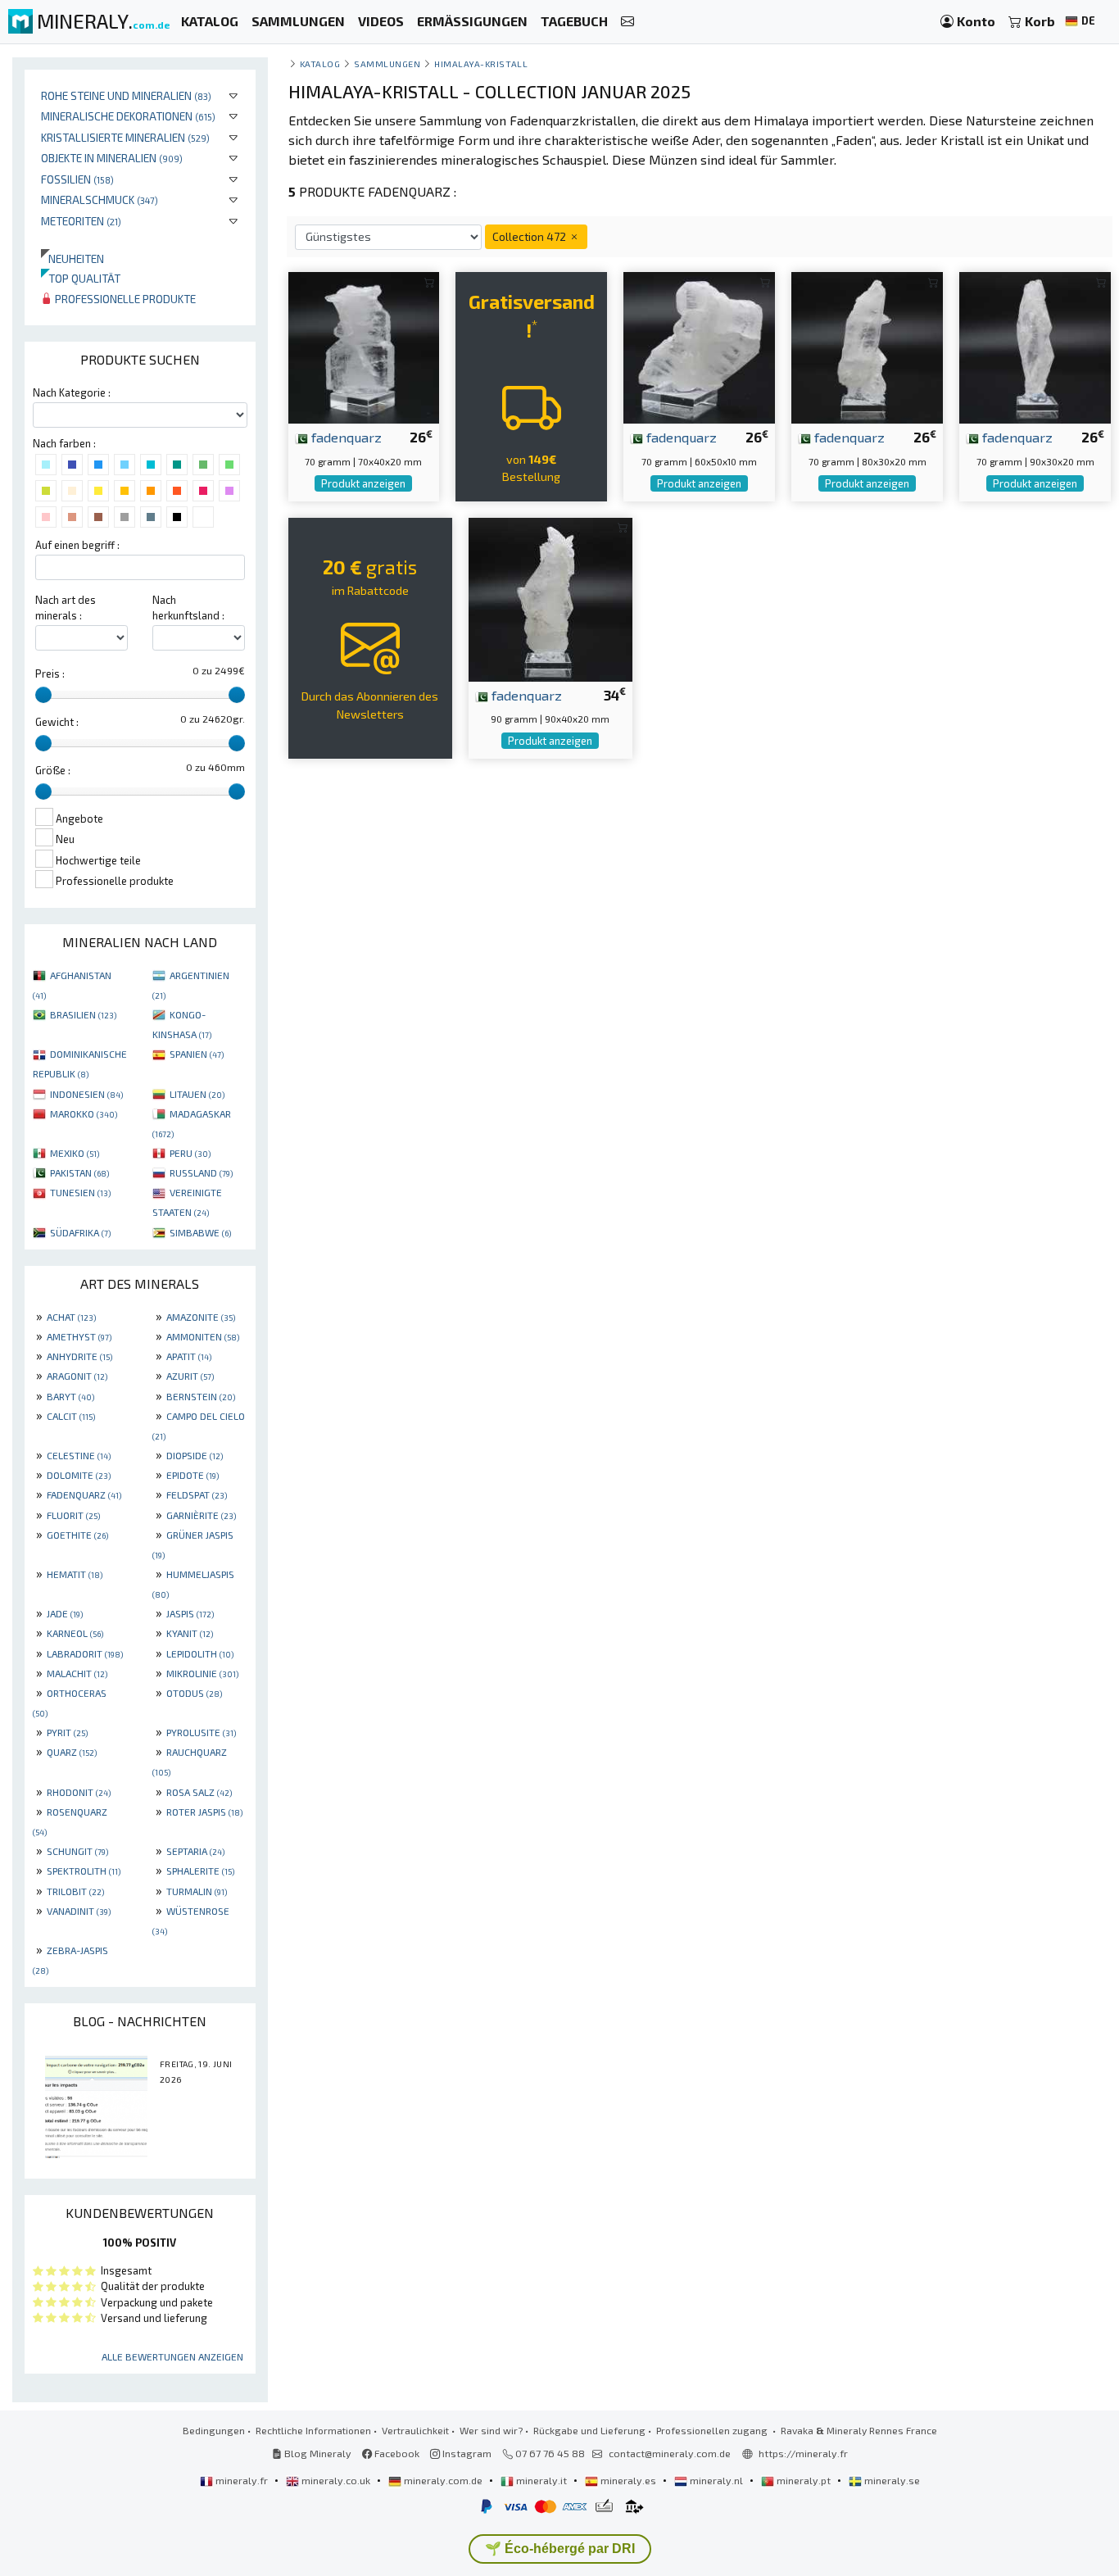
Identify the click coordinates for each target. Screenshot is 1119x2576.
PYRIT (67, 1732)
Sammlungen (387, 63)
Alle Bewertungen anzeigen (172, 2356)
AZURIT (190, 1376)
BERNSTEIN (201, 1396)
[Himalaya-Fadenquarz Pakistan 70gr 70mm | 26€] (364, 346)
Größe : (53, 770)
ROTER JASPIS (204, 1812)
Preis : (50, 673)
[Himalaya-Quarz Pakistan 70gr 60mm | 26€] (699, 346)
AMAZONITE (201, 1317)
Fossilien (77, 179)
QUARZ (72, 1752)
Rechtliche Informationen (313, 2430)
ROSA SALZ (199, 1792)
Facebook (396, 2453)
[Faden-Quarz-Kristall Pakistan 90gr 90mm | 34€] (550, 597)
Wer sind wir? (491, 2430)
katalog (320, 63)
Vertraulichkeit (415, 2430)
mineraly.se (891, 2480)
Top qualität (81, 278)
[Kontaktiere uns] (627, 22)
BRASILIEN (83, 1014)
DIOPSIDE (195, 1455)
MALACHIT (77, 1673)
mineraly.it (541, 2480)
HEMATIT (75, 1574)
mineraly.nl (716, 2480)
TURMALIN (197, 1891)
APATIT (189, 1356)
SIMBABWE (200, 1232)
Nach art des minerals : (66, 608)
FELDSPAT (197, 1494)
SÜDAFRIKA (80, 1232)
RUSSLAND (201, 1172)
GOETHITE (77, 1535)
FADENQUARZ (84, 1494)
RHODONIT (79, 1792)
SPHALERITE (200, 1871)
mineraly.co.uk (336, 2480)
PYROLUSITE (201, 1732)
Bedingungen (214, 2430)
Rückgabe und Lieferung (589, 2430)
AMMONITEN (203, 1336)
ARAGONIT (77, 1376)
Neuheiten (72, 259)
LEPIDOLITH (200, 1653)
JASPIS (190, 1613)
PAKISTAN (79, 1172)
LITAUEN (197, 1094)
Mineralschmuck (100, 200)
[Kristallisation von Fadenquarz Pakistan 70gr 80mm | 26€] (867, 346)
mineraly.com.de (443, 2480)
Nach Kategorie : (72, 392)
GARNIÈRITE (201, 1515)
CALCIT (71, 1416)
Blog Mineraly (317, 2453)
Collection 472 (530, 236)
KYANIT (190, 1633)
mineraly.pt (804, 2480)
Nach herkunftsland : (188, 608)
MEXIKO (75, 1153)
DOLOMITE (79, 1475)
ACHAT (71, 1317)
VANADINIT (79, 1911)
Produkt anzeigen (363, 483)
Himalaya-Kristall (481, 63)
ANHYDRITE (79, 1356)
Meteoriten (81, 221)
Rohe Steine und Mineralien (126, 95)
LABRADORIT (85, 1653)
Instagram (466, 2453)
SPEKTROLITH (84, 1871)
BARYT (70, 1396)
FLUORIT (73, 1515)
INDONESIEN (86, 1094)
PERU (190, 1153)
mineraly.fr (242, 2480)
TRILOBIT (75, 1891)
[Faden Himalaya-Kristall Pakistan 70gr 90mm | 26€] (1035, 346)
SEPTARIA (195, 1851)
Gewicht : (57, 722)
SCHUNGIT (77, 1851)
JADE (65, 1613)
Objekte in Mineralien (112, 158)
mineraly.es (628, 2480)
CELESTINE (79, 1455)
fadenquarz (345, 437)
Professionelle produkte (124, 299)
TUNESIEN (80, 1192)
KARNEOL (75, 1633)
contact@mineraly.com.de (670, 2453)
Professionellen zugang (713, 2430)
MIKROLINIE (202, 1673)
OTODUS (194, 1693)
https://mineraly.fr (803, 2453)
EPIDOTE (193, 1475)
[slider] (43, 695)
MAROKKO (84, 1113)
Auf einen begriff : (77, 545)
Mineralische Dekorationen (128, 116)
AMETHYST (79, 1336)
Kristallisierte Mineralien (125, 137)
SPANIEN (197, 1054)
